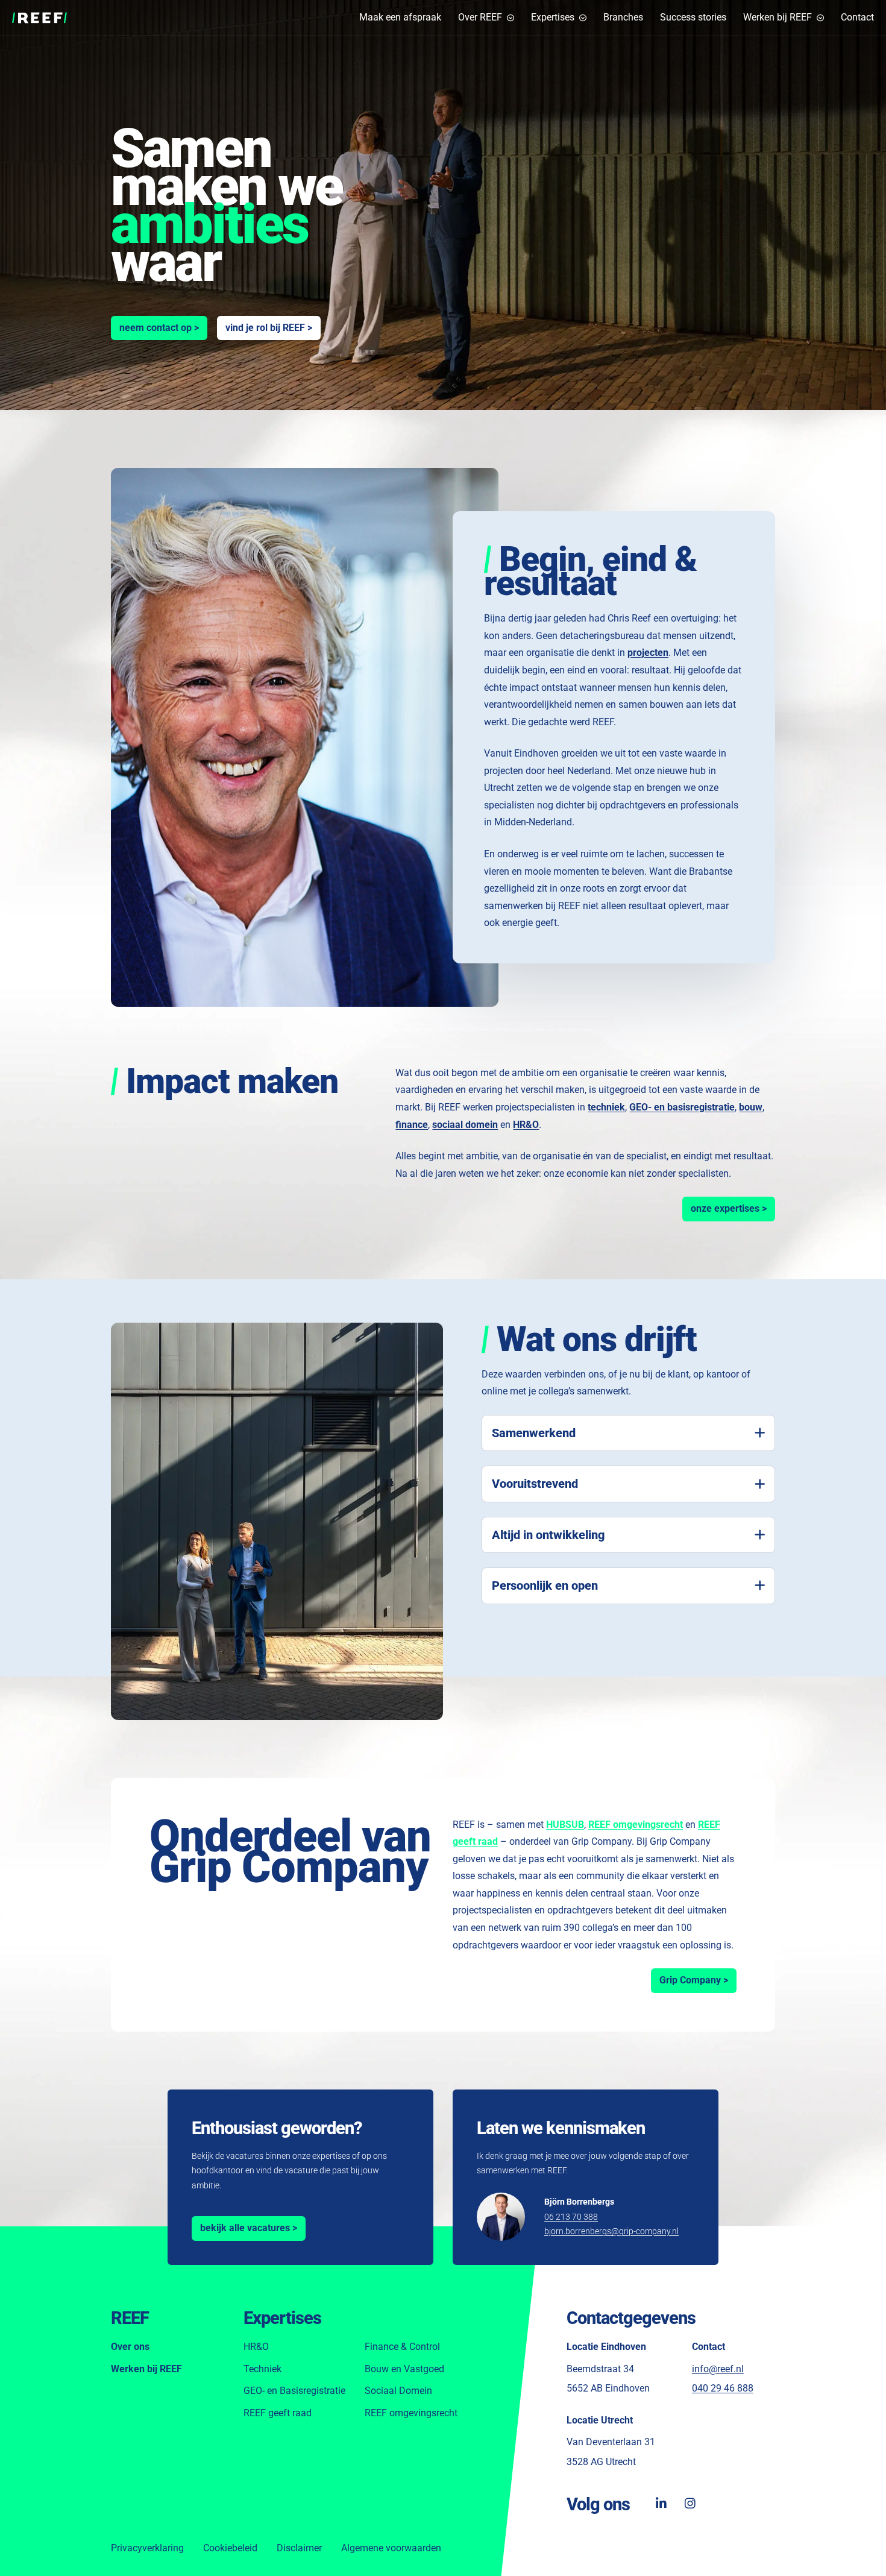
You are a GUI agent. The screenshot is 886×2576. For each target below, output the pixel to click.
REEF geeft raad (278, 2413)
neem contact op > (159, 328)
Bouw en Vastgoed (404, 2369)
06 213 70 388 (571, 2217)
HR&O (256, 2347)
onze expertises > (733, 1208)
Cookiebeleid (230, 2548)
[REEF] (39, 18)
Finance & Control (402, 2347)
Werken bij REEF (146, 2369)
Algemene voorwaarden (391, 2548)
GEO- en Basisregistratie (294, 2391)
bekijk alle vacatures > (249, 2228)
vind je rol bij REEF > (269, 328)
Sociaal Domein (398, 2391)
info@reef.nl (718, 2369)
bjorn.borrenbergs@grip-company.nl (611, 2231)
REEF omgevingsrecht (411, 2413)
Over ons (130, 2347)
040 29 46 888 (723, 2388)
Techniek (262, 2369)
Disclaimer (299, 2548)
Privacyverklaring (147, 2548)
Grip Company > (698, 1980)
